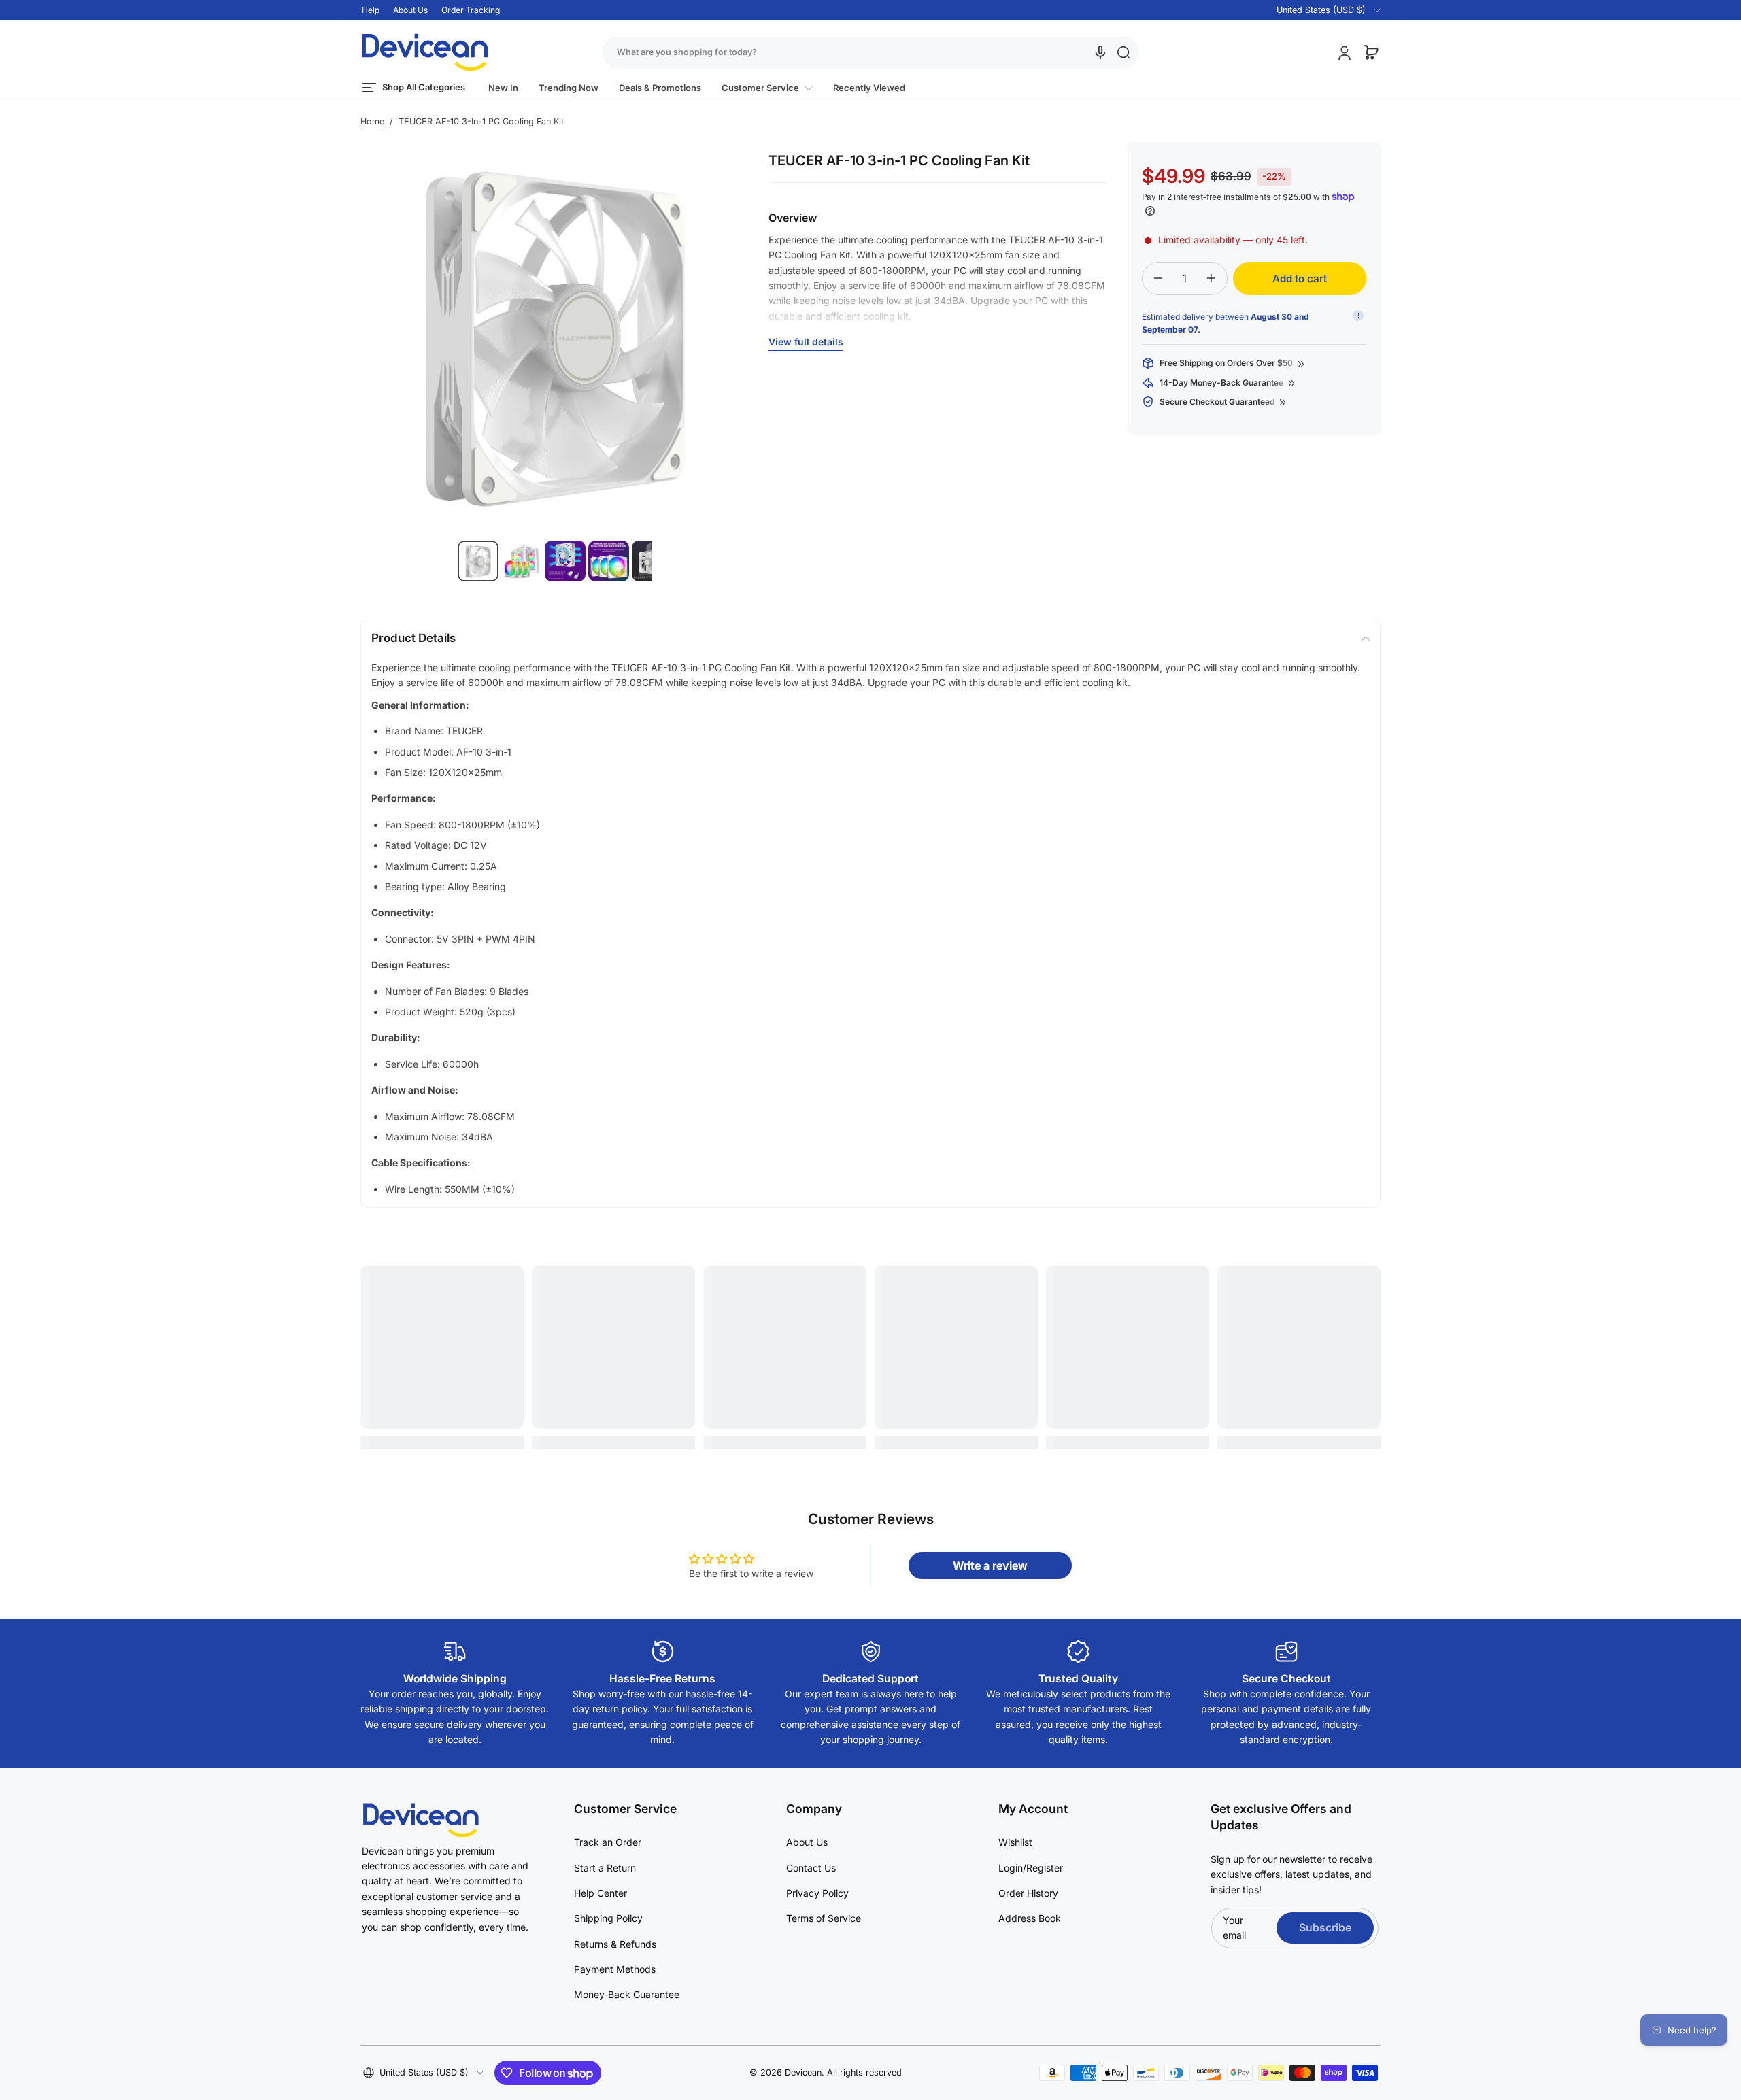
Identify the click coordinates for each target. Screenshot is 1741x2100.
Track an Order (608, 1842)
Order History (1028, 1893)
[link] (767, 88)
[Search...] (1123, 52)
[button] (1320, 10)
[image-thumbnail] (478, 561)
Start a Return (605, 1868)
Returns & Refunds (615, 1944)
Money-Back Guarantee (627, 1994)
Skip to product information (388, 594)
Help (371, 10)
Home (372, 121)
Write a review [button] (990, 1565)
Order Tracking (471, 10)
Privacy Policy (817, 1893)
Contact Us (811, 1868)
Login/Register (1031, 1868)
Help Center (601, 1893)
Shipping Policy (608, 1918)
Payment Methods (615, 1969)
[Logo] (425, 52)
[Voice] (1100, 52)
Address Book (1030, 1918)
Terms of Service (824, 1918)
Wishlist (1015, 1842)
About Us (410, 10)
